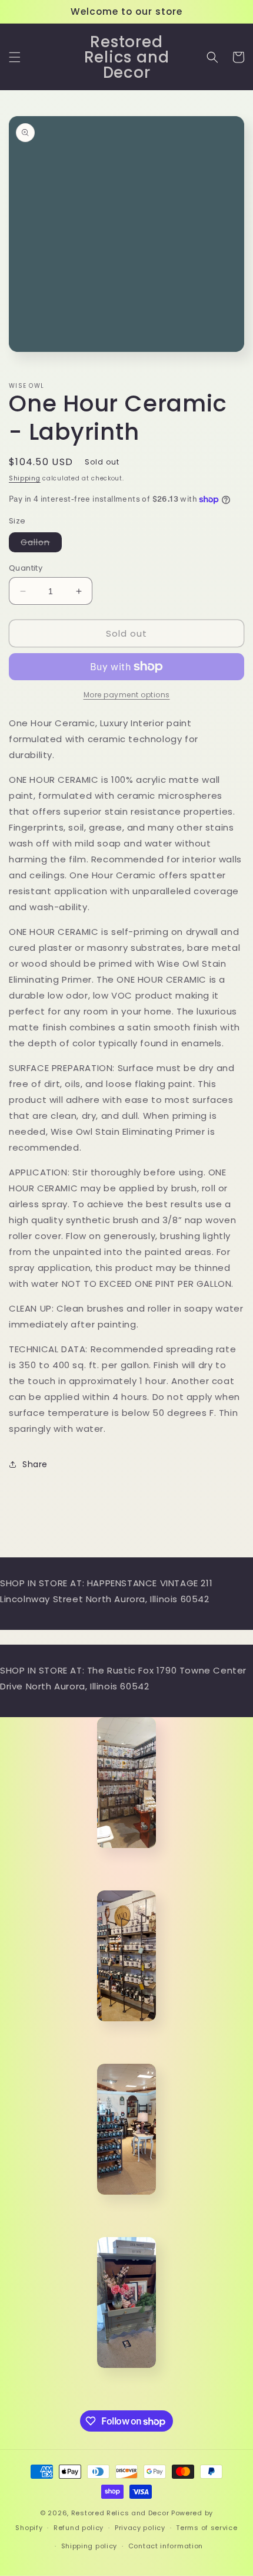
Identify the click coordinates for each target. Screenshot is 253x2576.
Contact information (166, 2546)
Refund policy (79, 2528)
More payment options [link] (127, 695)
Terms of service (207, 2528)
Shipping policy (89, 2546)
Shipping (25, 478)
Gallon (41, 544)
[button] (15, 57)
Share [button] (35, 1464)
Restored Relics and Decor (120, 2513)
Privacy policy (140, 2528)
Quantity (26, 568)
